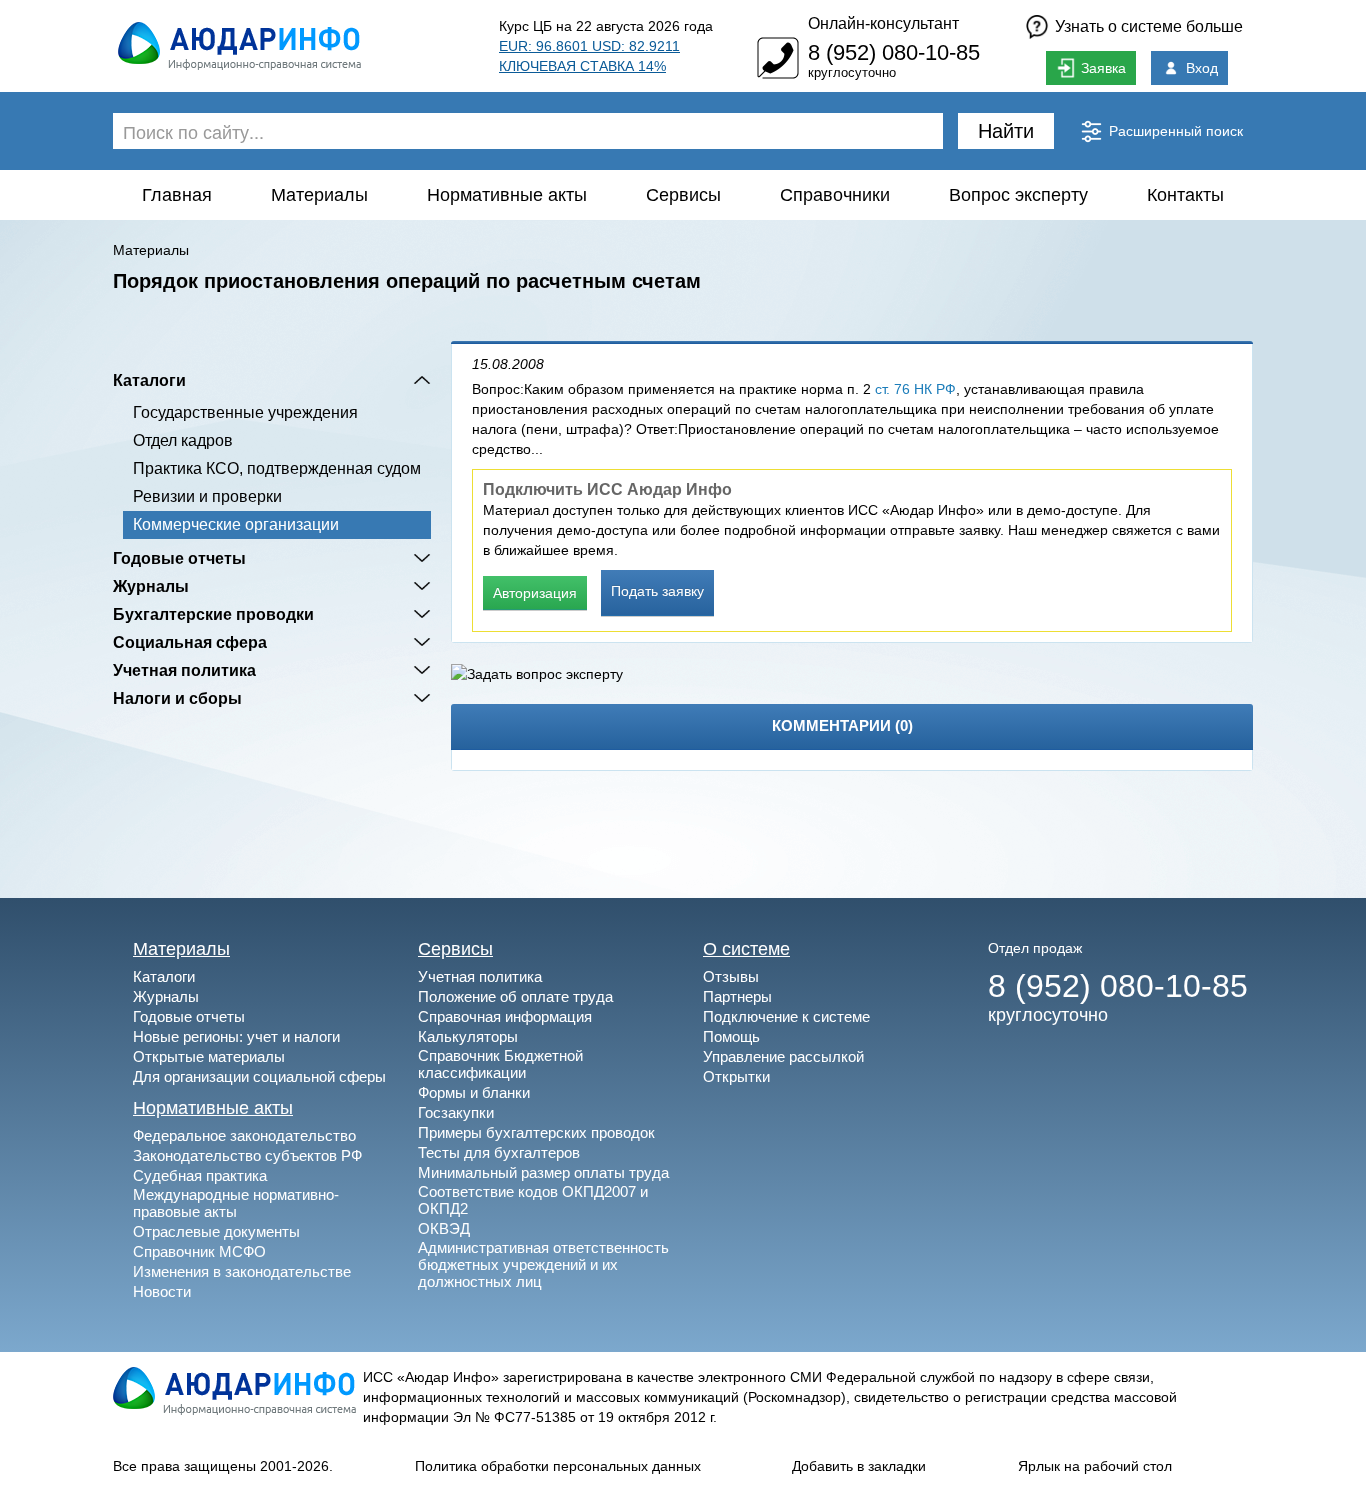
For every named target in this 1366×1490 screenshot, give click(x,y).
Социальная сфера (190, 642)
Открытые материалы (209, 1056)
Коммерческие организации (236, 524)
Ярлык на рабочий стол (1095, 1466)
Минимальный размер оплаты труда (543, 1172)
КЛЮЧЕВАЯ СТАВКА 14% (582, 66)
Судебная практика (200, 1175)
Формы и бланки (474, 1092)
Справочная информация (505, 1016)
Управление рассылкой (783, 1056)
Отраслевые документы (216, 1231)
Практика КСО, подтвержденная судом (277, 468)
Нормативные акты (507, 195)
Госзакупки (456, 1112)
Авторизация (535, 593)
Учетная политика (184, 670)
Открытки (736, 1076)
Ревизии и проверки (207, 496)
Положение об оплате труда (515, 996)
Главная (177, 195)
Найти (1006, 131)
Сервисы (683, 195)
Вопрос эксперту (1018, 195)
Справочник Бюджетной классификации (500, 1064)
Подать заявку (657, 591)
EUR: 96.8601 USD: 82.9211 (589, 46)
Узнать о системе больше (1149, 26)
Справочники (835, 195)
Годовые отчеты (179, 558)
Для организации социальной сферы (259, 1076)
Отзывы (731, 976)
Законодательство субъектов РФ (247, 1155)
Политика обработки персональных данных (558, 1466)
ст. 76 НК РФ (915, 389)
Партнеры (737, 996)
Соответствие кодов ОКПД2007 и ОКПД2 (533, 1200)
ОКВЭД (444, 1228)
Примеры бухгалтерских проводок (536, 1132)
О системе (746, 949)
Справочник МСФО (199, 1251)
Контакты (1185, 195)
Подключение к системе (786, 1016)
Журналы (151, 586)
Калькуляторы (468, 1036)
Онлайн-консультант (883, 23)
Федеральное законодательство (244, 1135)
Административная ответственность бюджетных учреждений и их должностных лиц (543, 1264)
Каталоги (149, 380)
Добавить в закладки (859, 1466)
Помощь (731, 1036)
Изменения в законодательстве (242, 1271)
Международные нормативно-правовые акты (236, 1203)
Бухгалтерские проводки (213, 614)
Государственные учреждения (245, 412)
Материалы (319, 195)
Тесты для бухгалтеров (499, 1152)
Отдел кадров (183, 440)
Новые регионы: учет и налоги (236, 1036)
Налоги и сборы (177, 698)
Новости (162, 1291)
